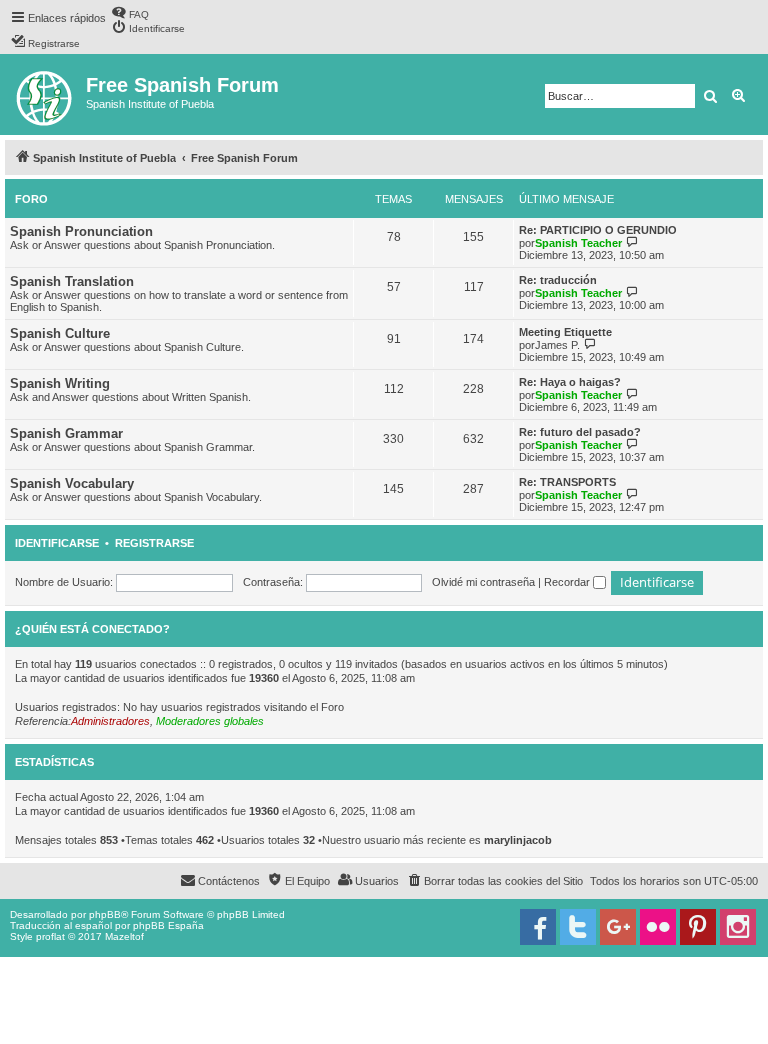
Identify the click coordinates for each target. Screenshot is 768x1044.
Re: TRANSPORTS (567, 482)
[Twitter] (578, 927)
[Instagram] (738, 927)
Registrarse (154, 543)
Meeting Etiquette (565, 332)
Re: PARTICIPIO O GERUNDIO (598, 230)
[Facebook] (538, 927)
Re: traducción (558, 280)
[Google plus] (618, 927)
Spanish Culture (60, 333)
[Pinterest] (698, 927)
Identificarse (57, 543)
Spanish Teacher (578, 243)
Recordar (568, 582)
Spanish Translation (72, 281)
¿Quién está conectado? (92, 629)
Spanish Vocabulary (72, 483)
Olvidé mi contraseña (483, 582)
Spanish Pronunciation (81, 231)
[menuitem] (130, 12)
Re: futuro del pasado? (580, 432)
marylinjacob (518, 840)
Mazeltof (124, 936)
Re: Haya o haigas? (570, 382)
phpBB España (168, 925)
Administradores (110, 721)
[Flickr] (658, 927)
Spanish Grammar (66, 433)
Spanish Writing (60, 383)
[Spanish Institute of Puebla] (45, 94)
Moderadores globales (210, 721)
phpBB (105, 914)
